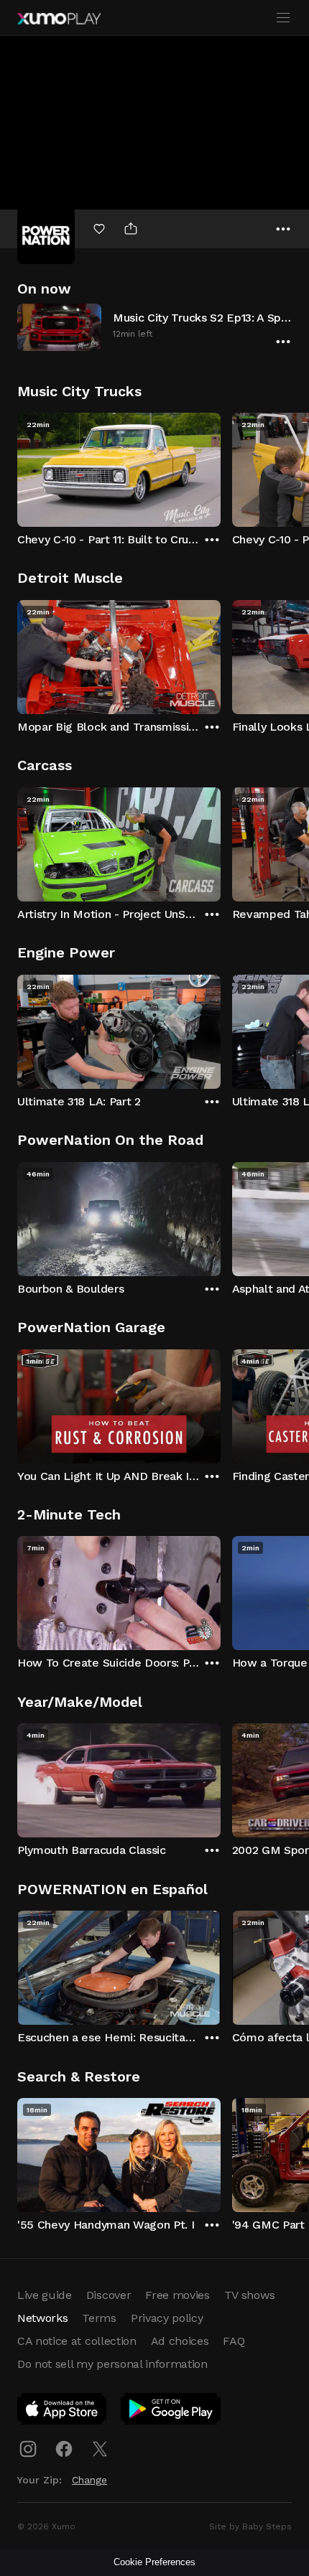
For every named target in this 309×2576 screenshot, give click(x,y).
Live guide (45, 2295)
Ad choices (180, 2341)
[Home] (59, 19)
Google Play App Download (171, 2412)
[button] (154, 327)
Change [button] (89, 2480)
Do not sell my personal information (112, 2364)
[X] (100, 2449)
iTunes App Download (63, 2412)
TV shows (249, 2295)
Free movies (177, 2295)
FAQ (234, 2341)
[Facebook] (64, 2449)
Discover (109, 2295)
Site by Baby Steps (250, 2526)
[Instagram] (28, 2449)
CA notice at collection (77, 2341)
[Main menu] (283, 18)
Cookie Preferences (154, 2562)
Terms (99, 2318)
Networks (42, 2318)
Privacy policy (167, 2318)
